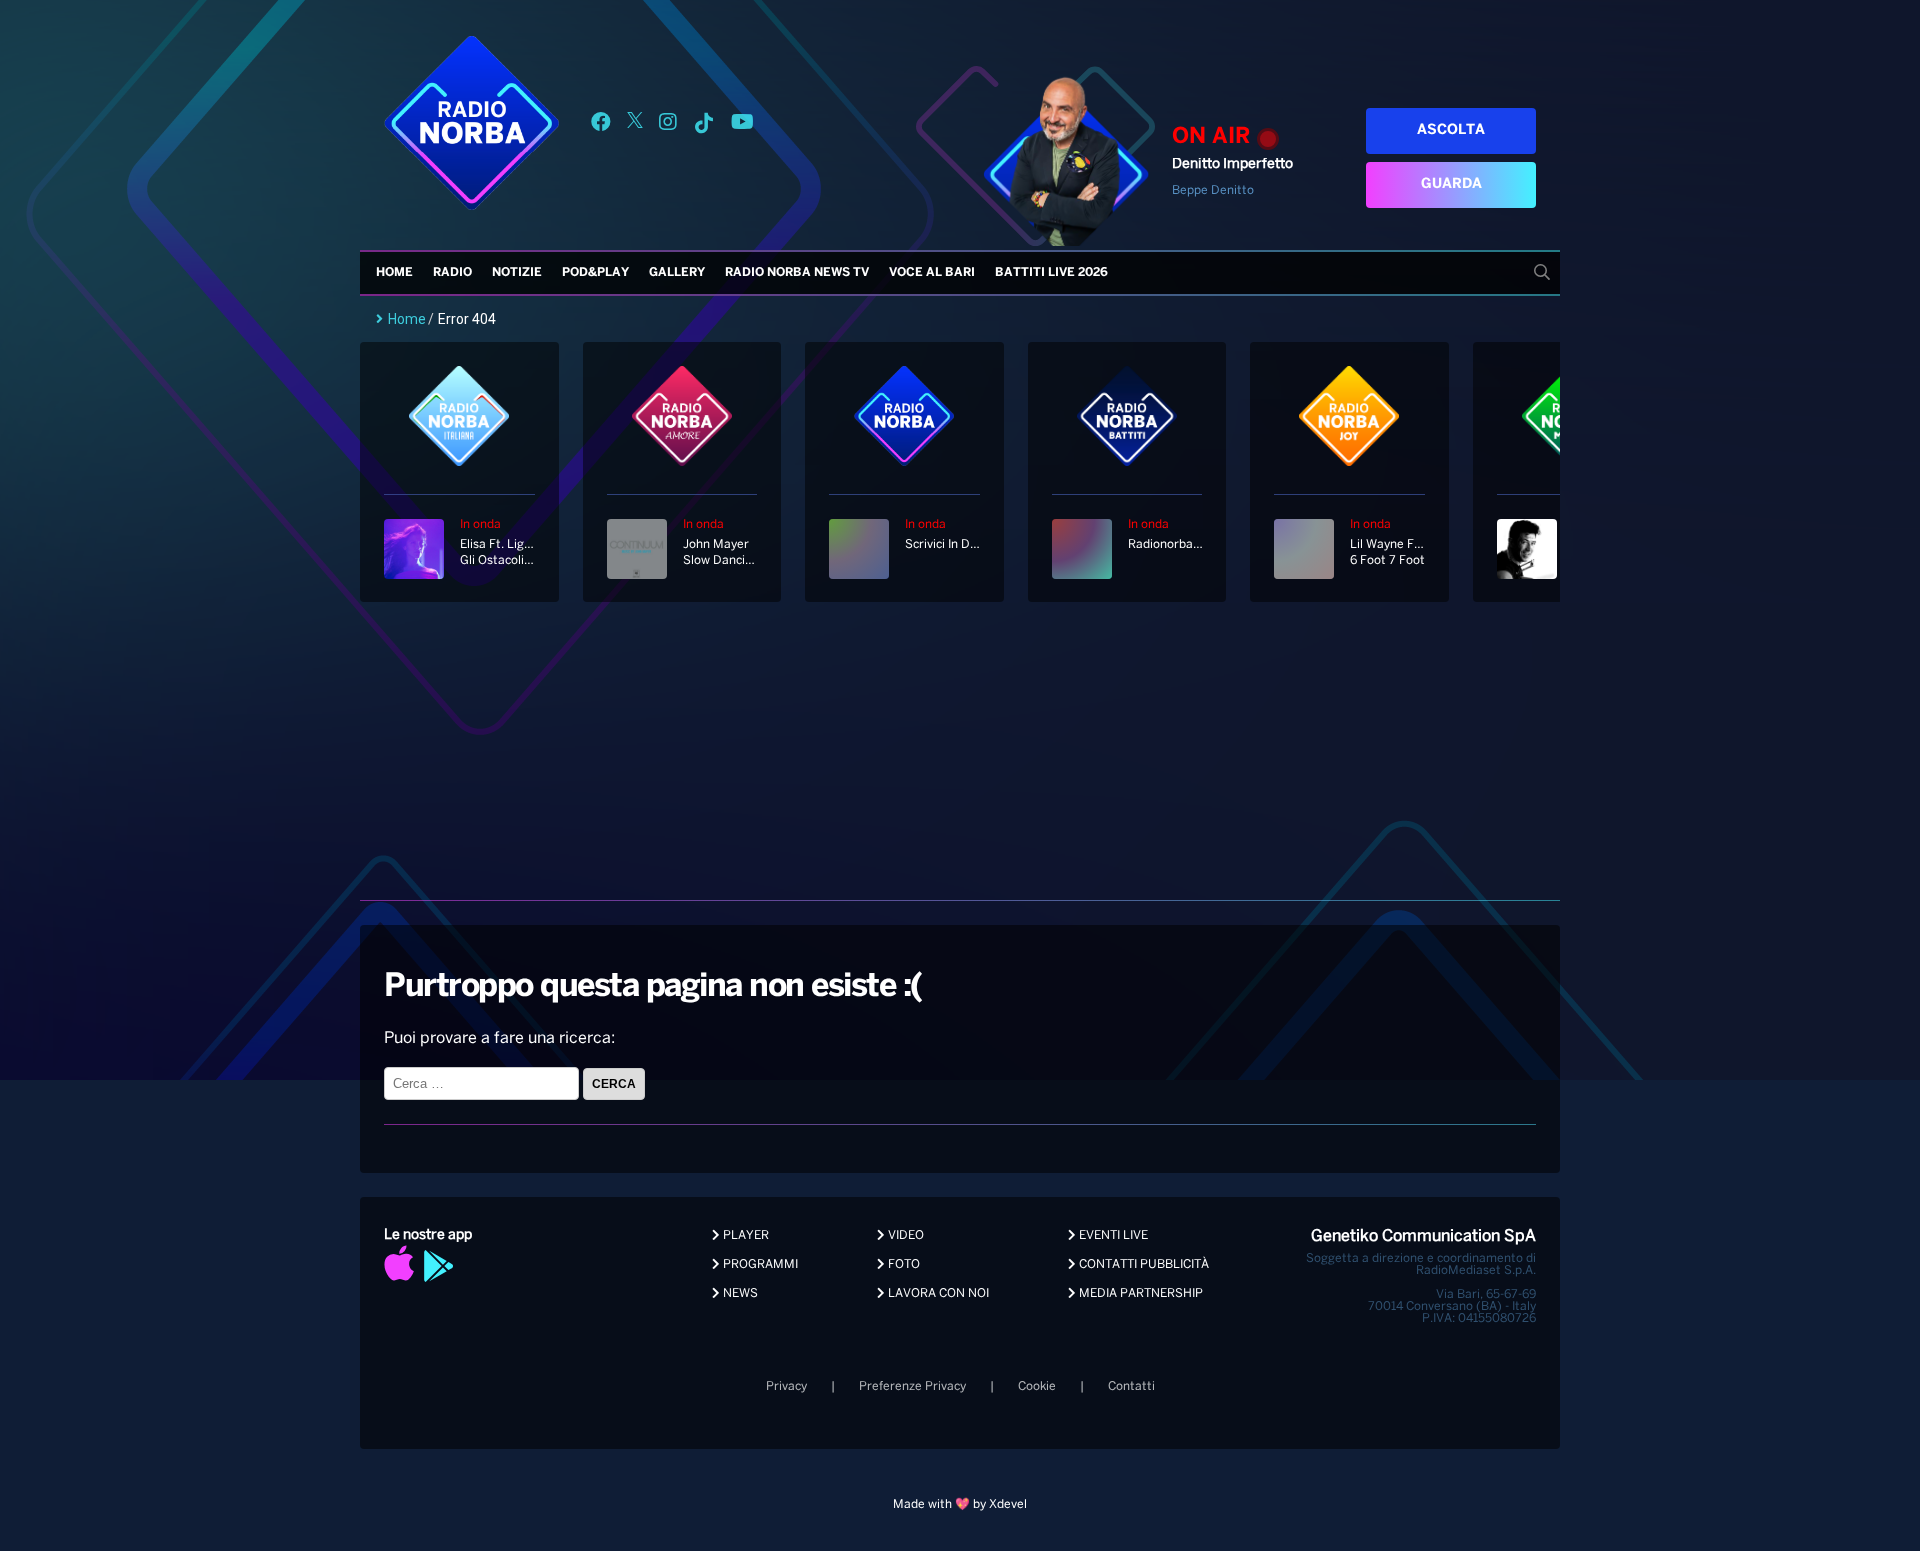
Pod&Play (595, 272)
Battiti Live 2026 (1051, 272)
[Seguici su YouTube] (742, 125)
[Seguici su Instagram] (668, 125)
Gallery (677, 272)
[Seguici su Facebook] (601, 125)
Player (744, 1235)
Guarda (1451, 184)
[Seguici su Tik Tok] (704, 125)
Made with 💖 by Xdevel (960, 1504)
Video (904, 1235)
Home (394, 272)
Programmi (759, 1264)
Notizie (517, 272)
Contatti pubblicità (1142, 1264)
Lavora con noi (937, 1293)
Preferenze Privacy (912, 1386)
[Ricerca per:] (483, 1083)
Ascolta (1451, 130)
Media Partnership (1139, 1293)
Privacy (786, 1386)
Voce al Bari (932, 272)
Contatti (1131, 1386)
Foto (902, 1264)
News (739, 1293)
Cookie (1037, 1386)
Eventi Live (1112, 1235)
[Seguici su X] (635, 125)
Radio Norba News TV (797, 272)
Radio (452, 272)
